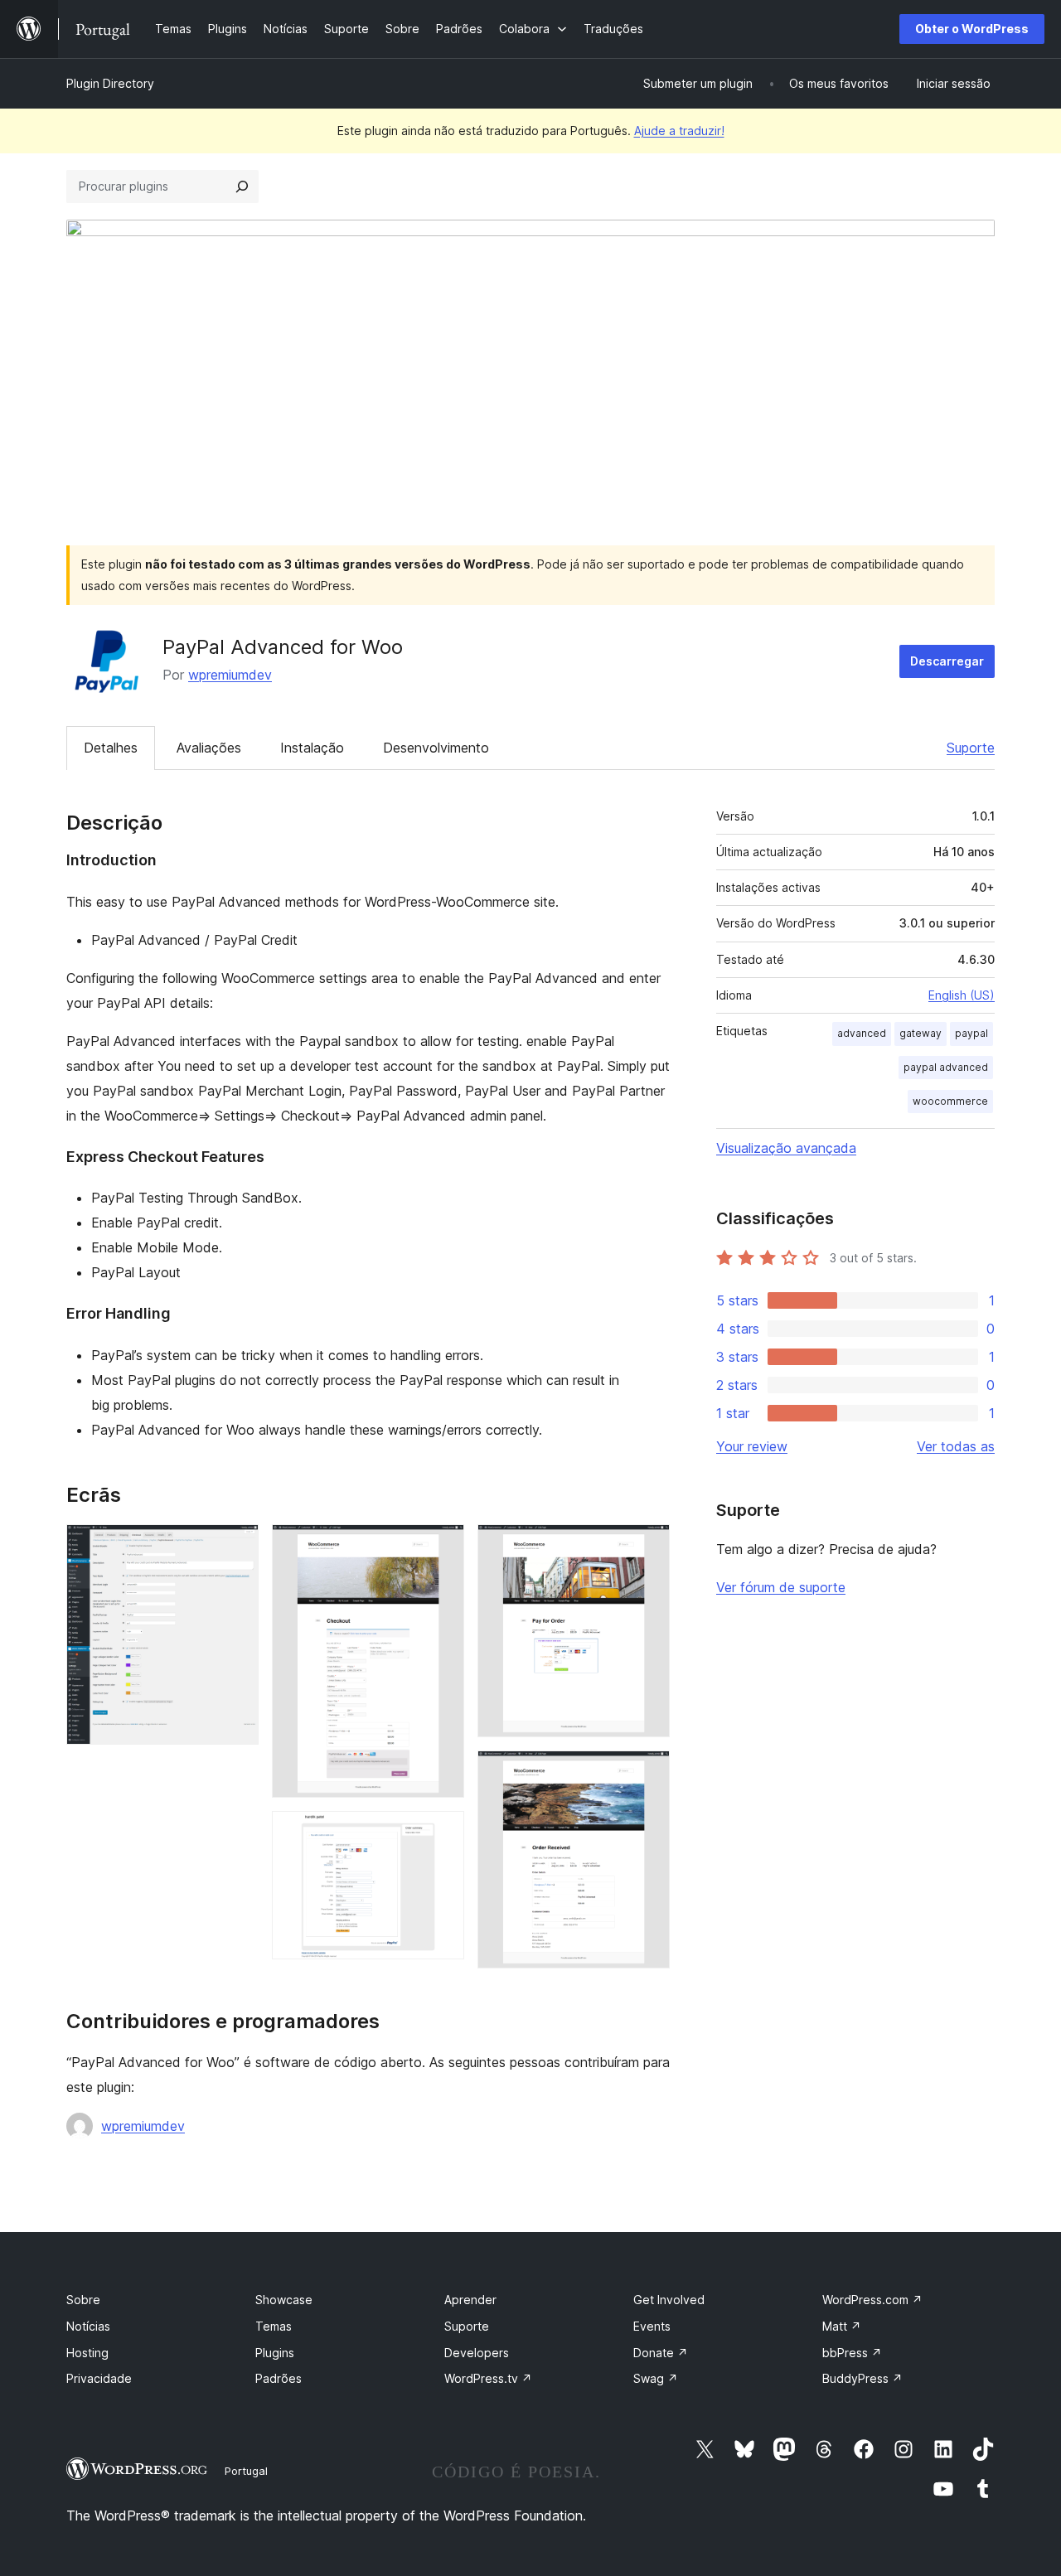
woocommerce (950, 1101)
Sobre (83, 2300)
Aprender (470, 2300)
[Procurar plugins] (242, 186)
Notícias (88, 2326)
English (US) (962, 995)
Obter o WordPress (972, 29)
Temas (274, 2326)
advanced (862, 1033)
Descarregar (947, 661)
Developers (477, 2353)
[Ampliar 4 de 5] (647, 1547)
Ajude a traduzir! (679, 131)
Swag (656, 2378)
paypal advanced (946, 1067)
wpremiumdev (230, 675)
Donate (661, 2353)
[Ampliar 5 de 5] (647, 1773)
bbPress (852, 2353)
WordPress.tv (488, 2378)
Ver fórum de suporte (781, 1587)
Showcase (284, 2300)
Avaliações (209, 748)
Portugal (246, 2471)
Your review (752, 1446)
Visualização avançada (786, 1148)
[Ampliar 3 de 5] (442, 1833)
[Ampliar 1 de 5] (236, 1547)
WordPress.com (872, 2300)
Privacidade (99, 2378)
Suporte (971, 748)
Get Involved (669, 2300)
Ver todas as (956, 1446)
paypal (971, 1033)
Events (652, 2326)
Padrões (279, 2378)
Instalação (312, 748)
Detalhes (111, 748)
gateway (921, 1033)
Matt (842, 2326)
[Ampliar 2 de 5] (442, 1547)
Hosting (87, 2353)
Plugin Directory (110, 83)
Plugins (275, 2353)
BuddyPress (862, 2378)
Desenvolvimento (436, 748)
